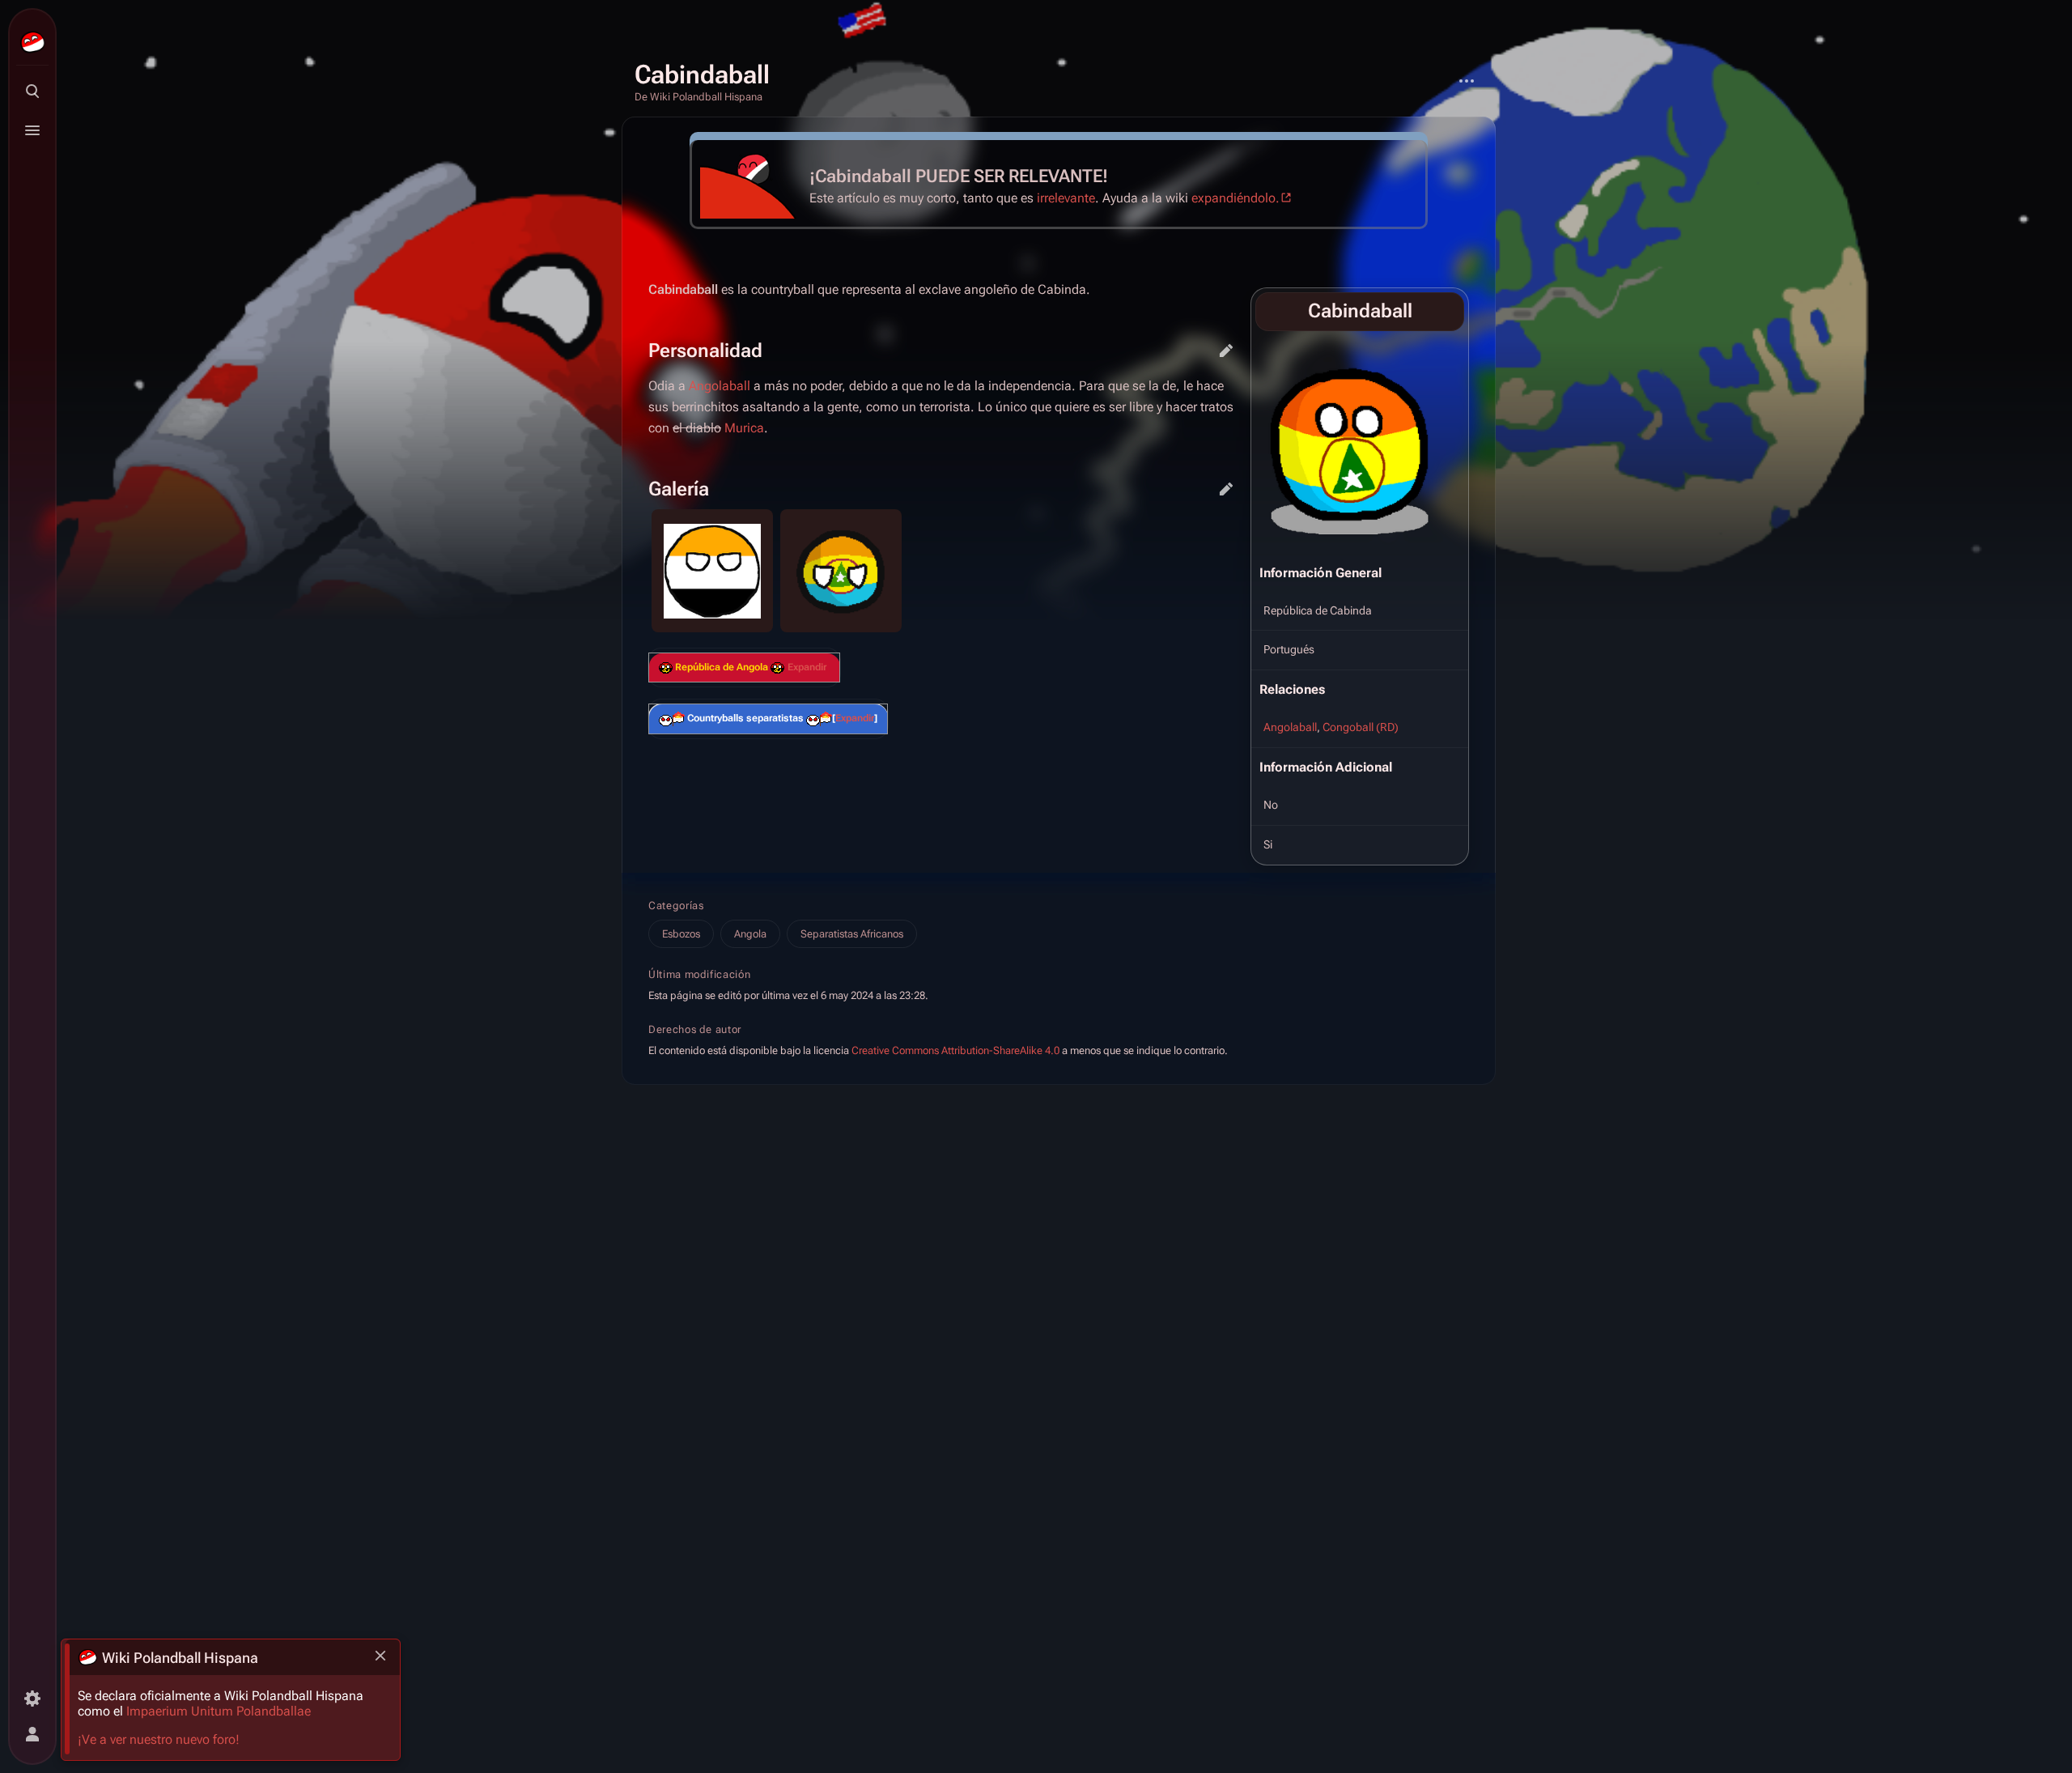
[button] (807, 668)
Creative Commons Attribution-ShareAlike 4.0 (955, 1050)
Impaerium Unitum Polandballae (219, 1711)
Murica (744, 428)
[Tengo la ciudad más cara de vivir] (666, 668)
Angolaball (1290, 727)
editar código (1226, 351)
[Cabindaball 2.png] (1361, 444)
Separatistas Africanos (852, 934)
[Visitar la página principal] (32, 42)
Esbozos (681, 934)
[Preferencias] (32, 1699)
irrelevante (1066, 198)
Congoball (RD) (1361, 727)
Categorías (676, 906)
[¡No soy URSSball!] (777, 668)
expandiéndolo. (1236, 198)
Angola (750, 934)
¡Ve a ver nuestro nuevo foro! (159, 1739)
